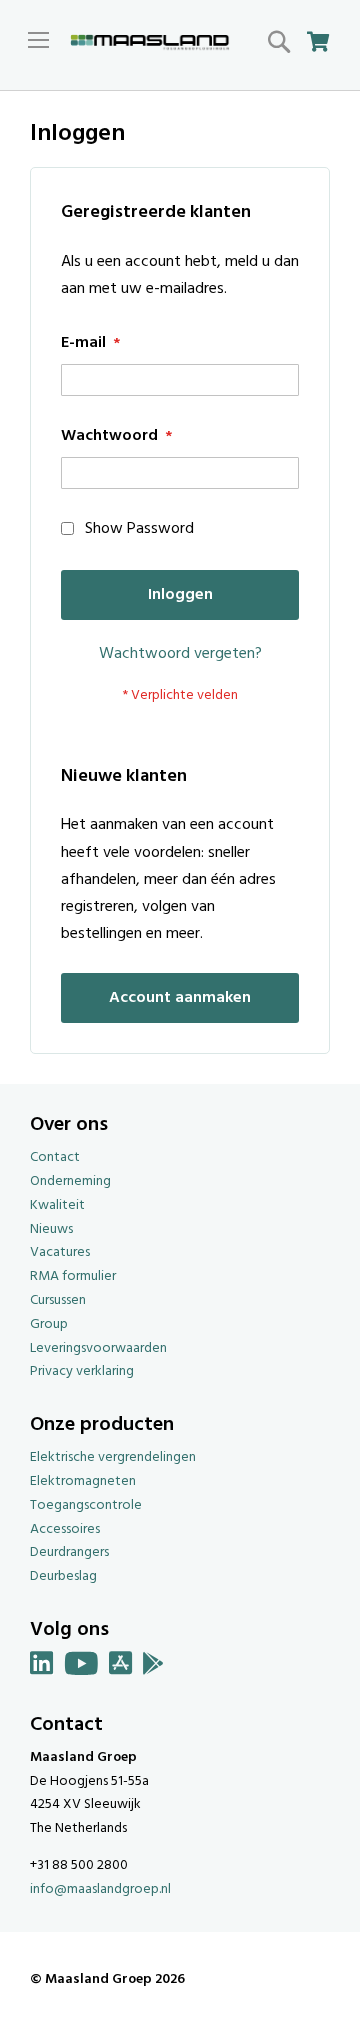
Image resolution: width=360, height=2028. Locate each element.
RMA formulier (73, 1276)
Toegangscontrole (86, 1505)
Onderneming (70, 1181)
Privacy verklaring (82, 1371)
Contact (55, 1157)
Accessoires (65, 1529)
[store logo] (150, 43)
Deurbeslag (63, 1576)
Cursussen (58, 1300)
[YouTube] (81, 1667)
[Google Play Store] (153, 1667)
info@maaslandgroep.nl (100, 1889)
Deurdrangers (69, 1552)
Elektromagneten (83, 1481)
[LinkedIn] (42, 1667)
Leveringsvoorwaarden (98, 1348)
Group (49, 1324)
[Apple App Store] (121, 1667)
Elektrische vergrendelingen (113, 1457)
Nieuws (51, 1229)
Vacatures (60, 1252)
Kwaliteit (57, 1205)
